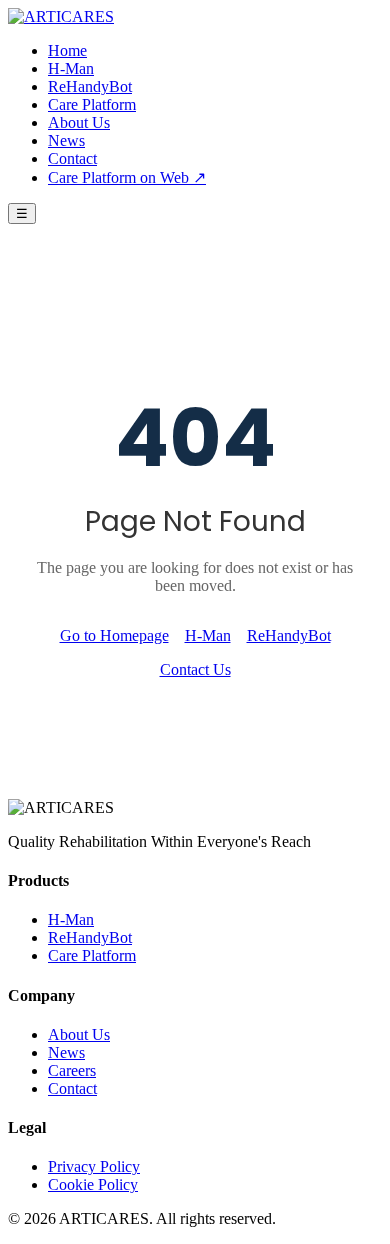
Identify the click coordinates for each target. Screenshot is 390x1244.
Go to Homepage (114, 635)
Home (67, 50)
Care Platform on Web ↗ (127, 177)
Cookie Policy (93, 1184)
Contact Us (195, 669)
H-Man (71, 68)
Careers (72, 1070)
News (66, 140)
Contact (72, 158)
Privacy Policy (94, 1166)
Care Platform (92, 104)
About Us (79, 122)
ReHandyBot (90, 86)
